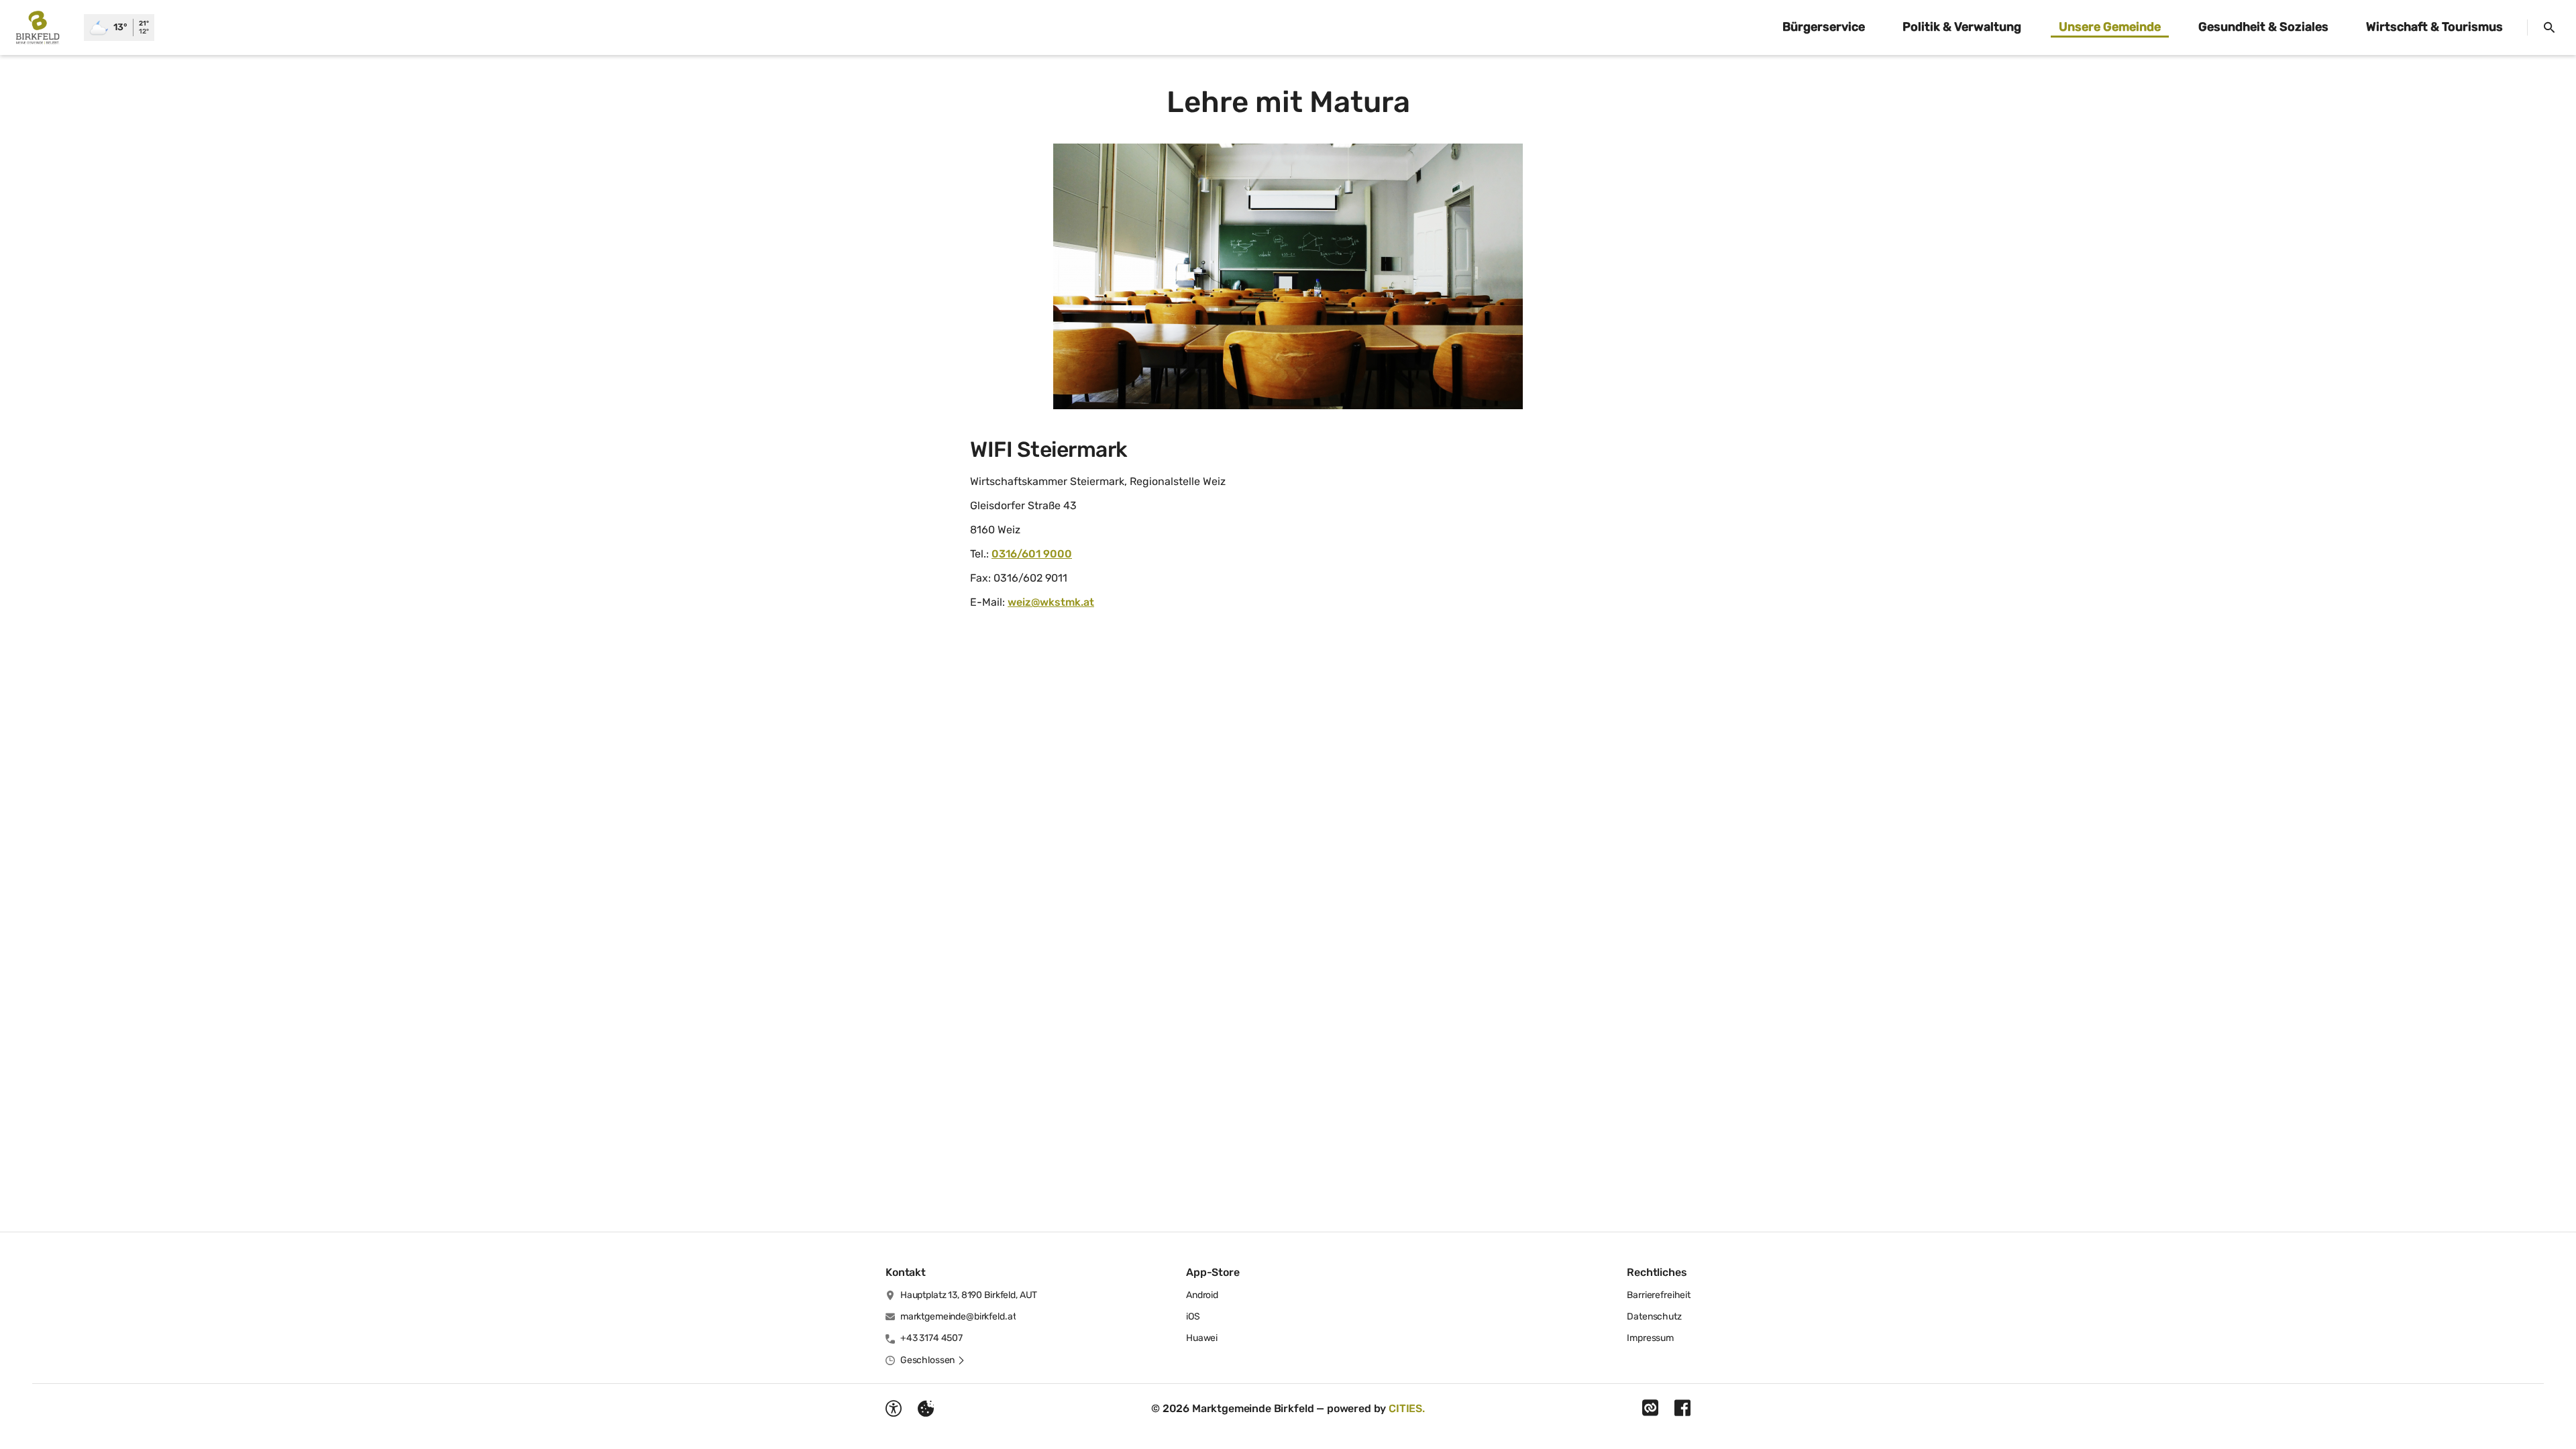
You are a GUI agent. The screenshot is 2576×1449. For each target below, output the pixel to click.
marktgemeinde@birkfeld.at (958, 1317)
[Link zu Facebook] (1682, 1408)
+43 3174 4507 (931, 1338)
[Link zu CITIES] (1650, 1408)
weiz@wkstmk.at (1051, 602)
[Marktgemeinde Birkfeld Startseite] (42, 28)
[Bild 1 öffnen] (1288, 276)
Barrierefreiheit (1659, 1295)
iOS (1193, 1317)
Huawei (1202, 1338)
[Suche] (2549, 28)
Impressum (1650, 1338)
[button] (933, 1360)
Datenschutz (1654, 1317)
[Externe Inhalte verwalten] (926, 1409)
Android (1202, 1295)
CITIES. (1407, 1408)
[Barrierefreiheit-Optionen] (894, 1409)
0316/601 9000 (1032, 554)
